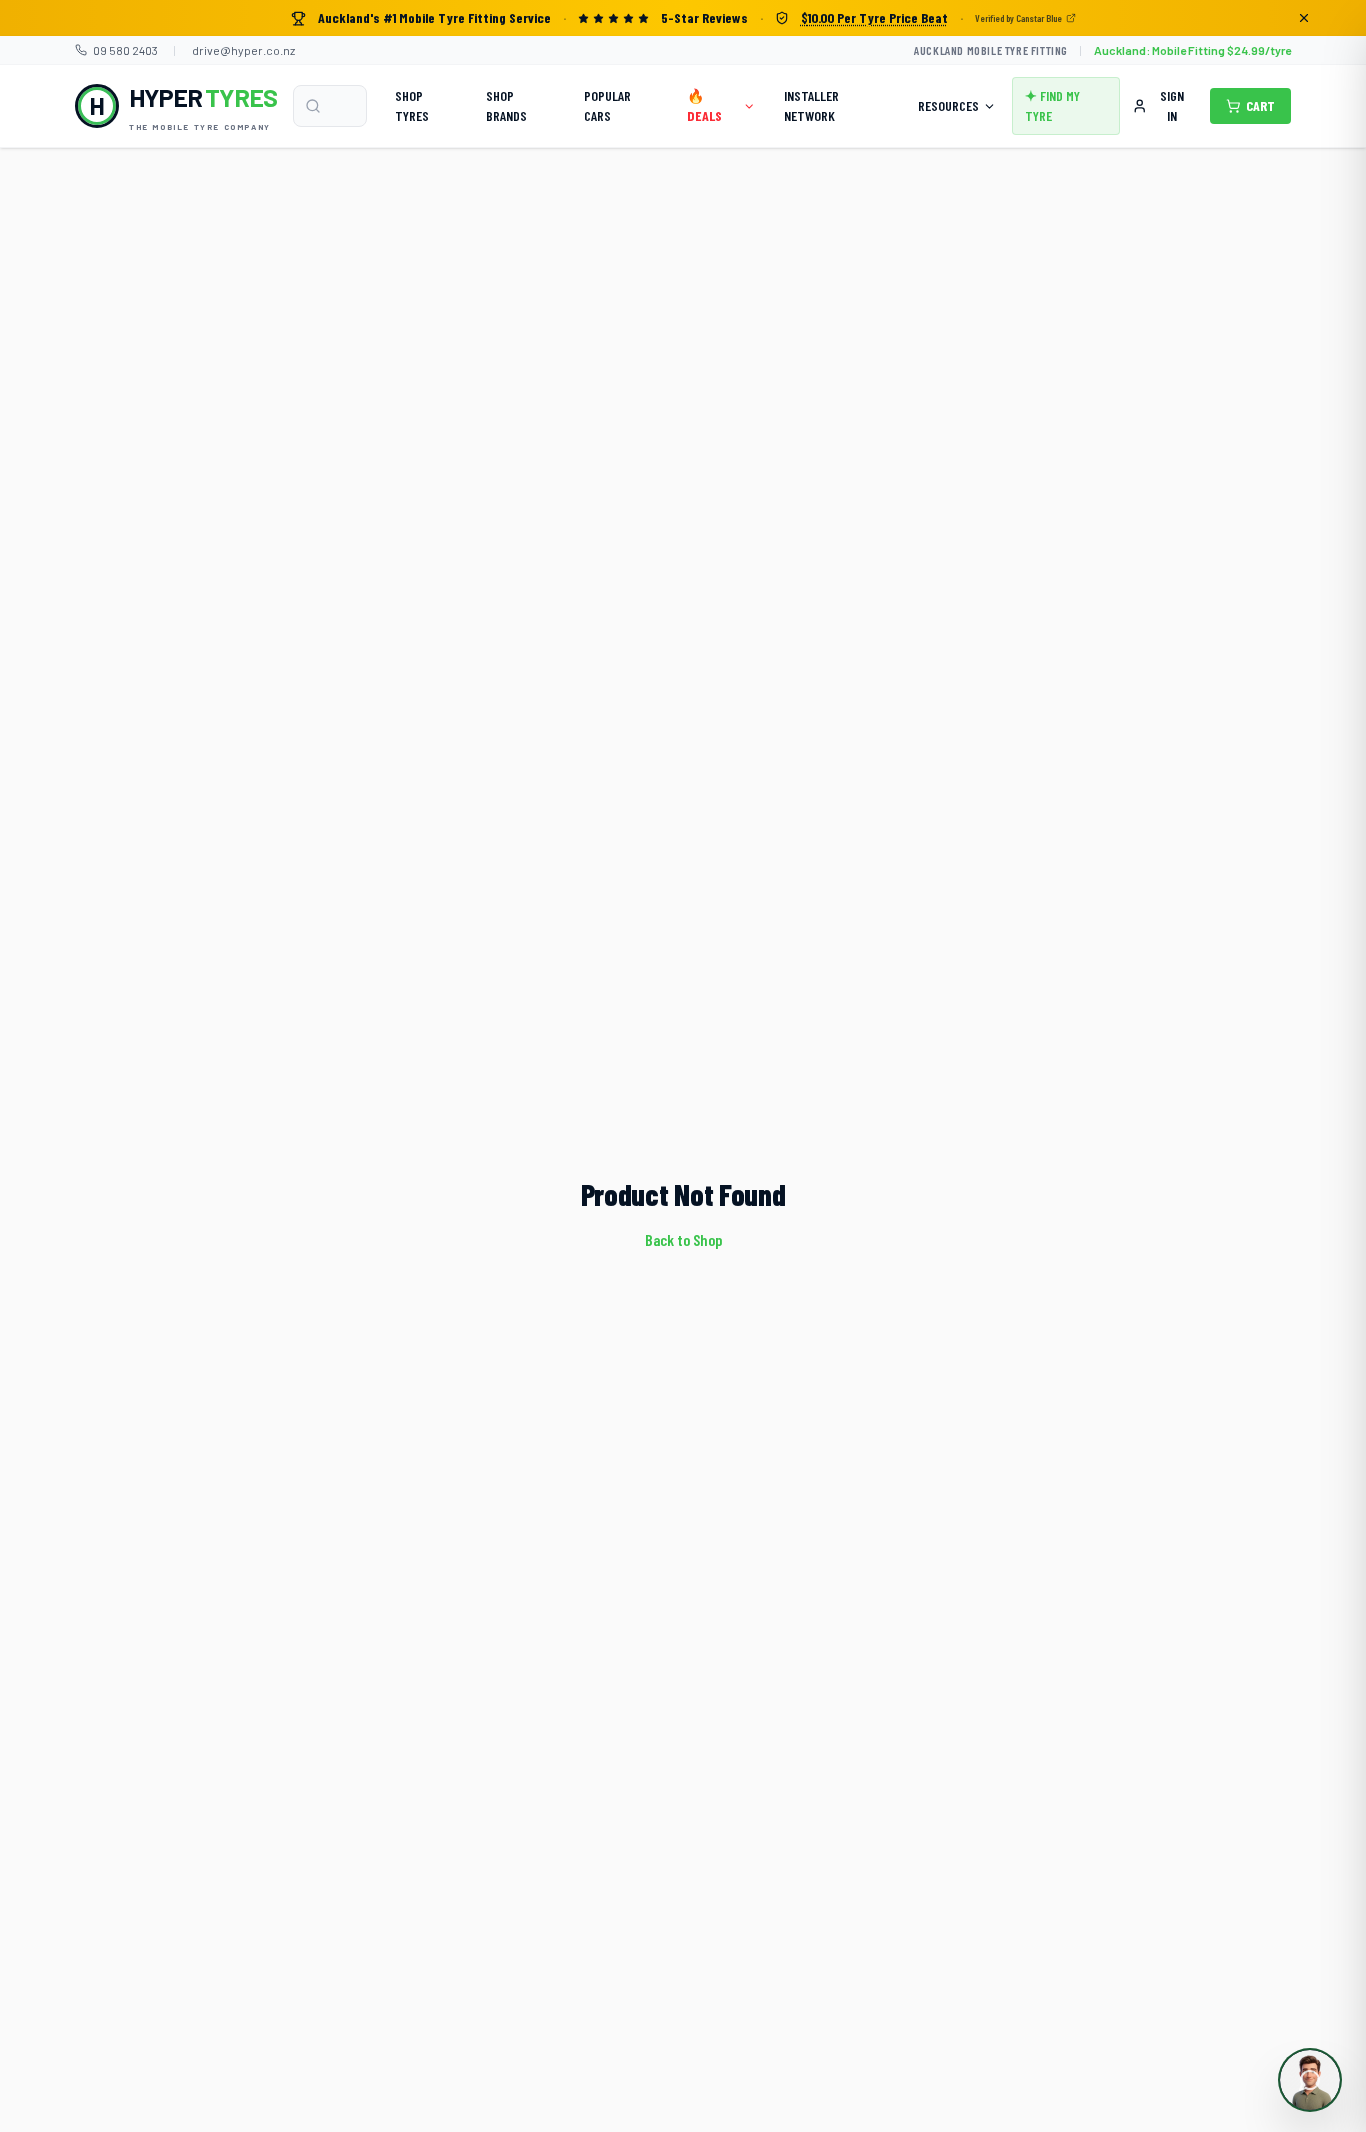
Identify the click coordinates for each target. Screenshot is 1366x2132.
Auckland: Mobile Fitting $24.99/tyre (1192, 50)
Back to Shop (683, 1239)
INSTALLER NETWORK (811, 105)
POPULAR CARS (607, 105)
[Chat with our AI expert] (1310, 2080)
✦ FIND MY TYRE (1052, 105)
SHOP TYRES (412, 105)
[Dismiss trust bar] (1304, 18)
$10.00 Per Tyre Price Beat (874, 17)
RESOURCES (948, 105)
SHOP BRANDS (506, 105)
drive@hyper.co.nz (243, 50)
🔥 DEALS (704, 105)
